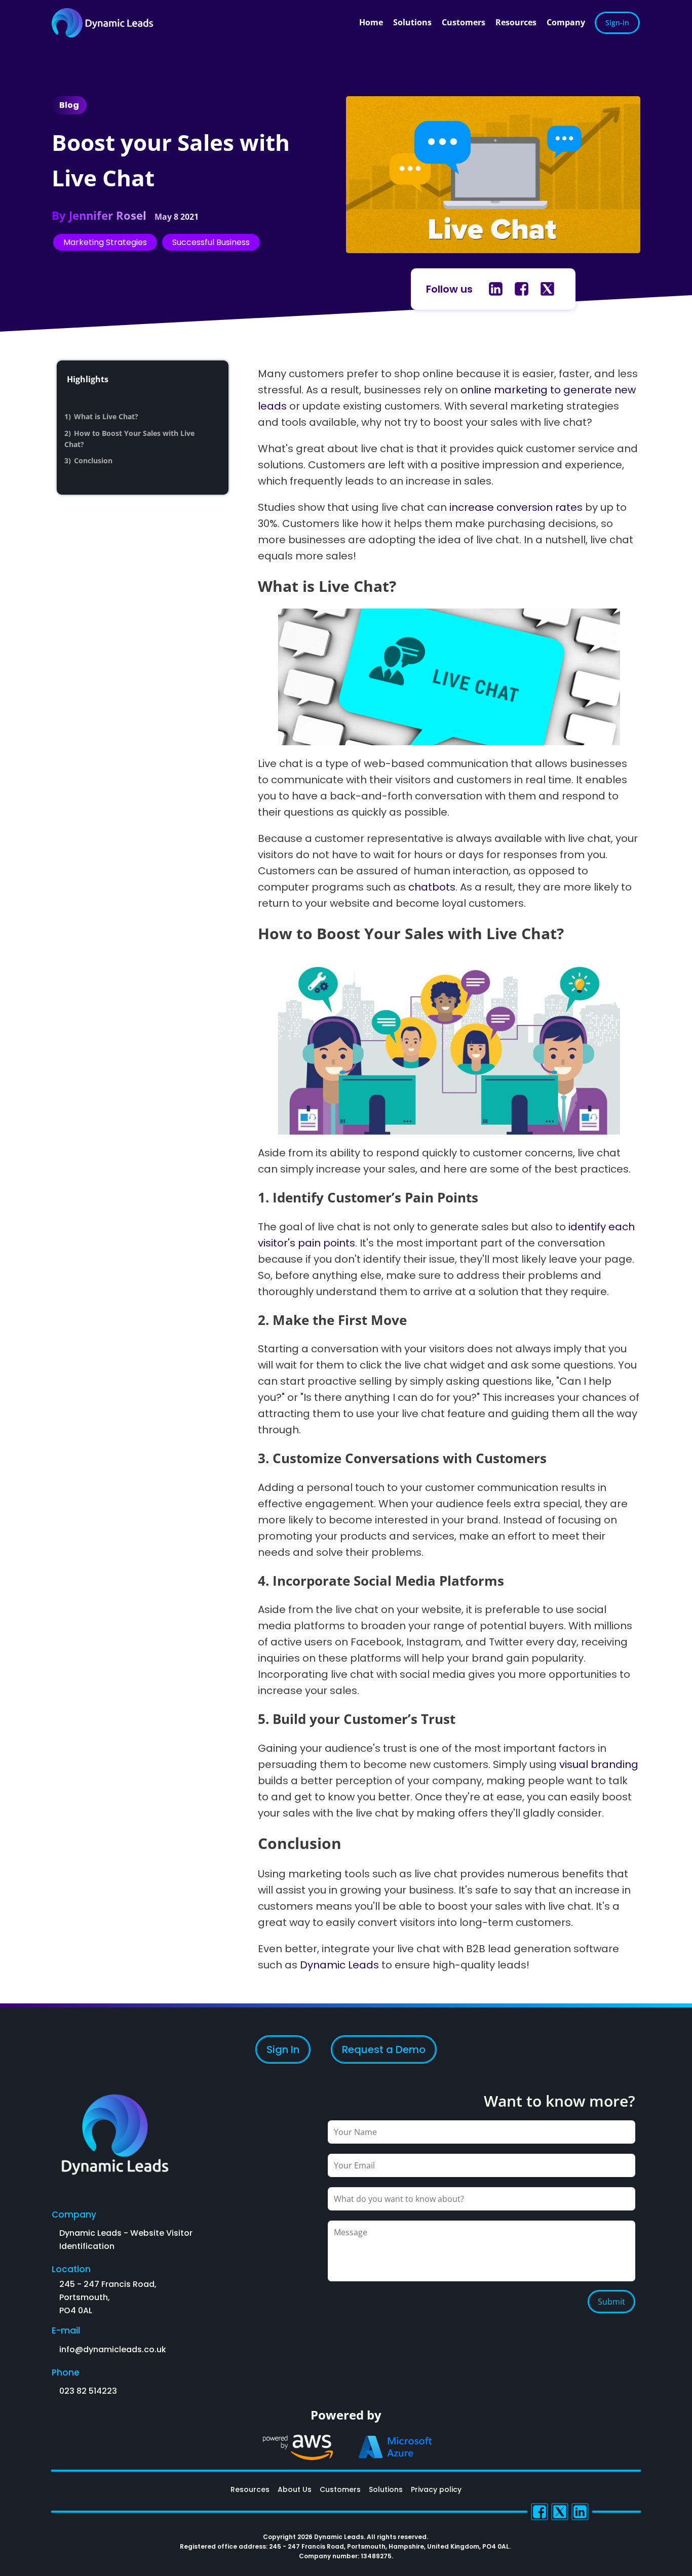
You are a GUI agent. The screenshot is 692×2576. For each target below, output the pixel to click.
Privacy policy (436, 2489)
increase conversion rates (516, 507)
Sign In (283, 2049)
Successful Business (211, 242)
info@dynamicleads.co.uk (113, 2349)
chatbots (432, 887)
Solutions (412, 22)
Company (566, 22)
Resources (516, 22)
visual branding (599, 1764)
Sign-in (617, 23)
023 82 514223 (88, 2391)
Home (371, 22)
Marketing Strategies (105, 242)
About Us (295, 2489)
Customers (464, 22)
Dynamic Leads (339, 1965)
